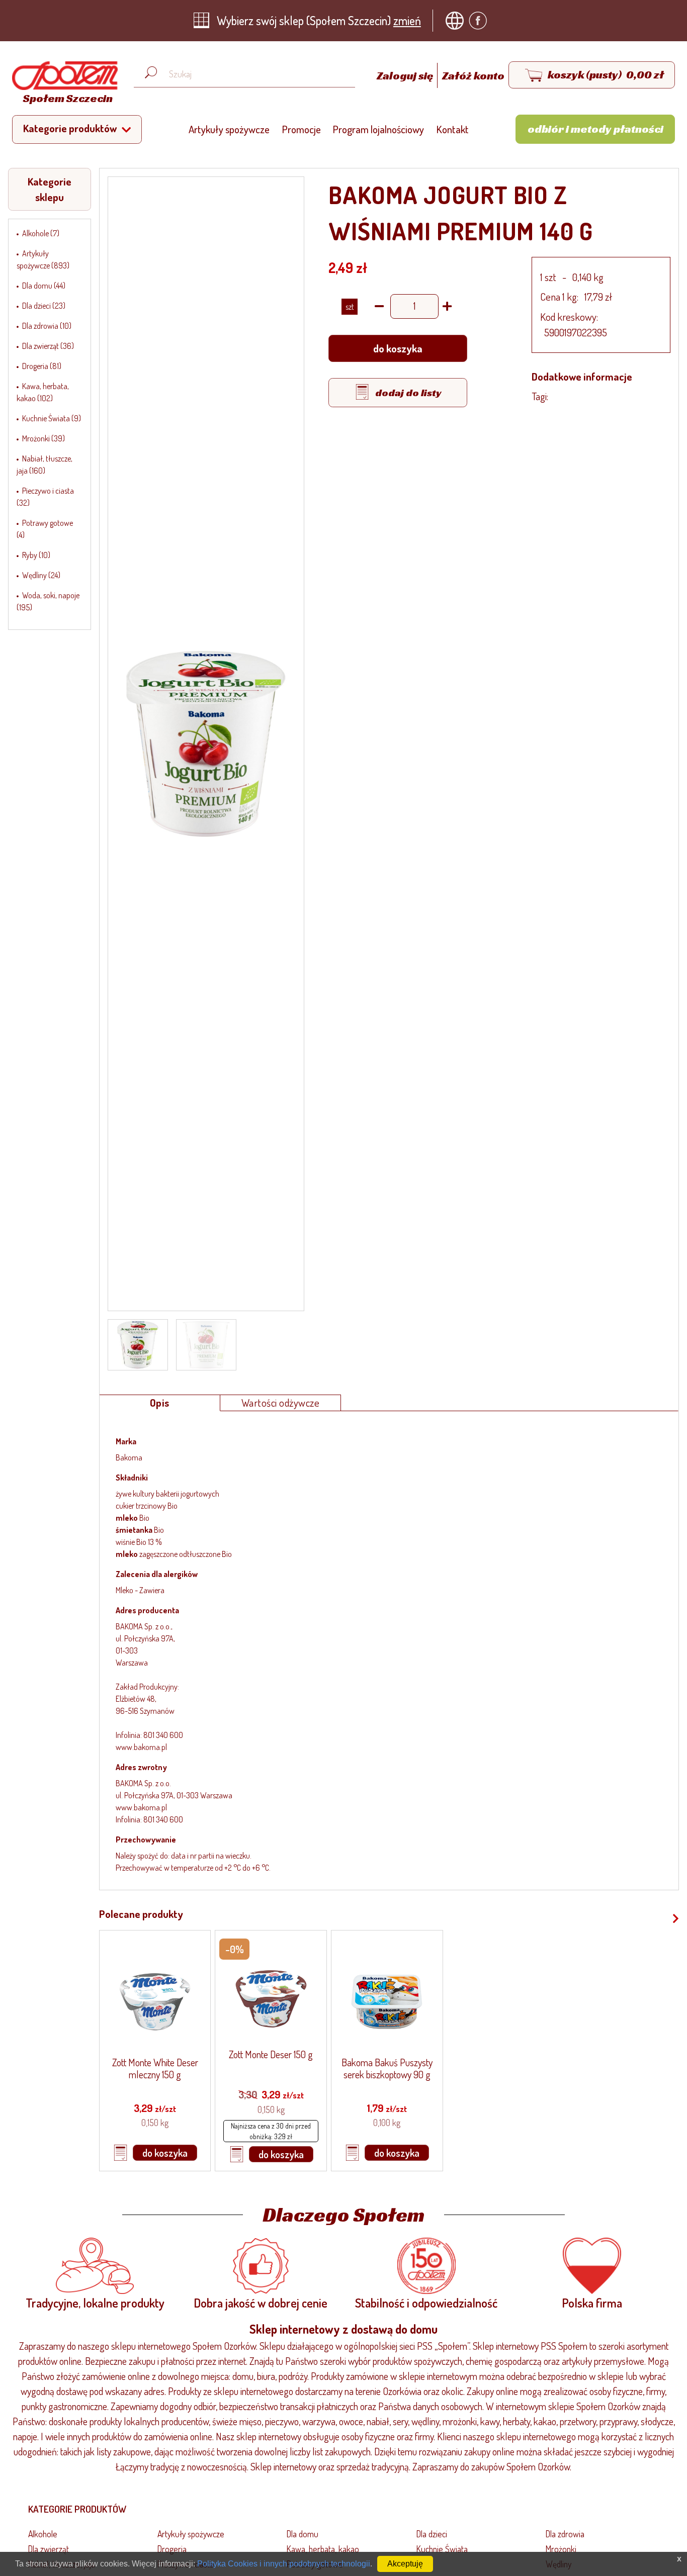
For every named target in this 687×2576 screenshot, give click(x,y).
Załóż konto (473, 75)
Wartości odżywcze (281, 1403)
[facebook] (480, 21)
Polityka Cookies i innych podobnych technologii (284, 2564)
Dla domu (303, 2534)
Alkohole (43, 2534)
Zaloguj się (406, 75)
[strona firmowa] (457, 21)
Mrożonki (561, 2549)
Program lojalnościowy (378, 129)
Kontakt (453, 129)
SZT (350, 307)
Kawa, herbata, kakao (323, 2549)
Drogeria (172, 2549)
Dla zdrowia (565, 2534)
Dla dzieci (432, 2534)
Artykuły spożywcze (229, 129)
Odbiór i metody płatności (595, 129)
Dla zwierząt (49, 2549)
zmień (407, 20)
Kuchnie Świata (442, 2549)
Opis (160, 1403)
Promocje (302, 129)
